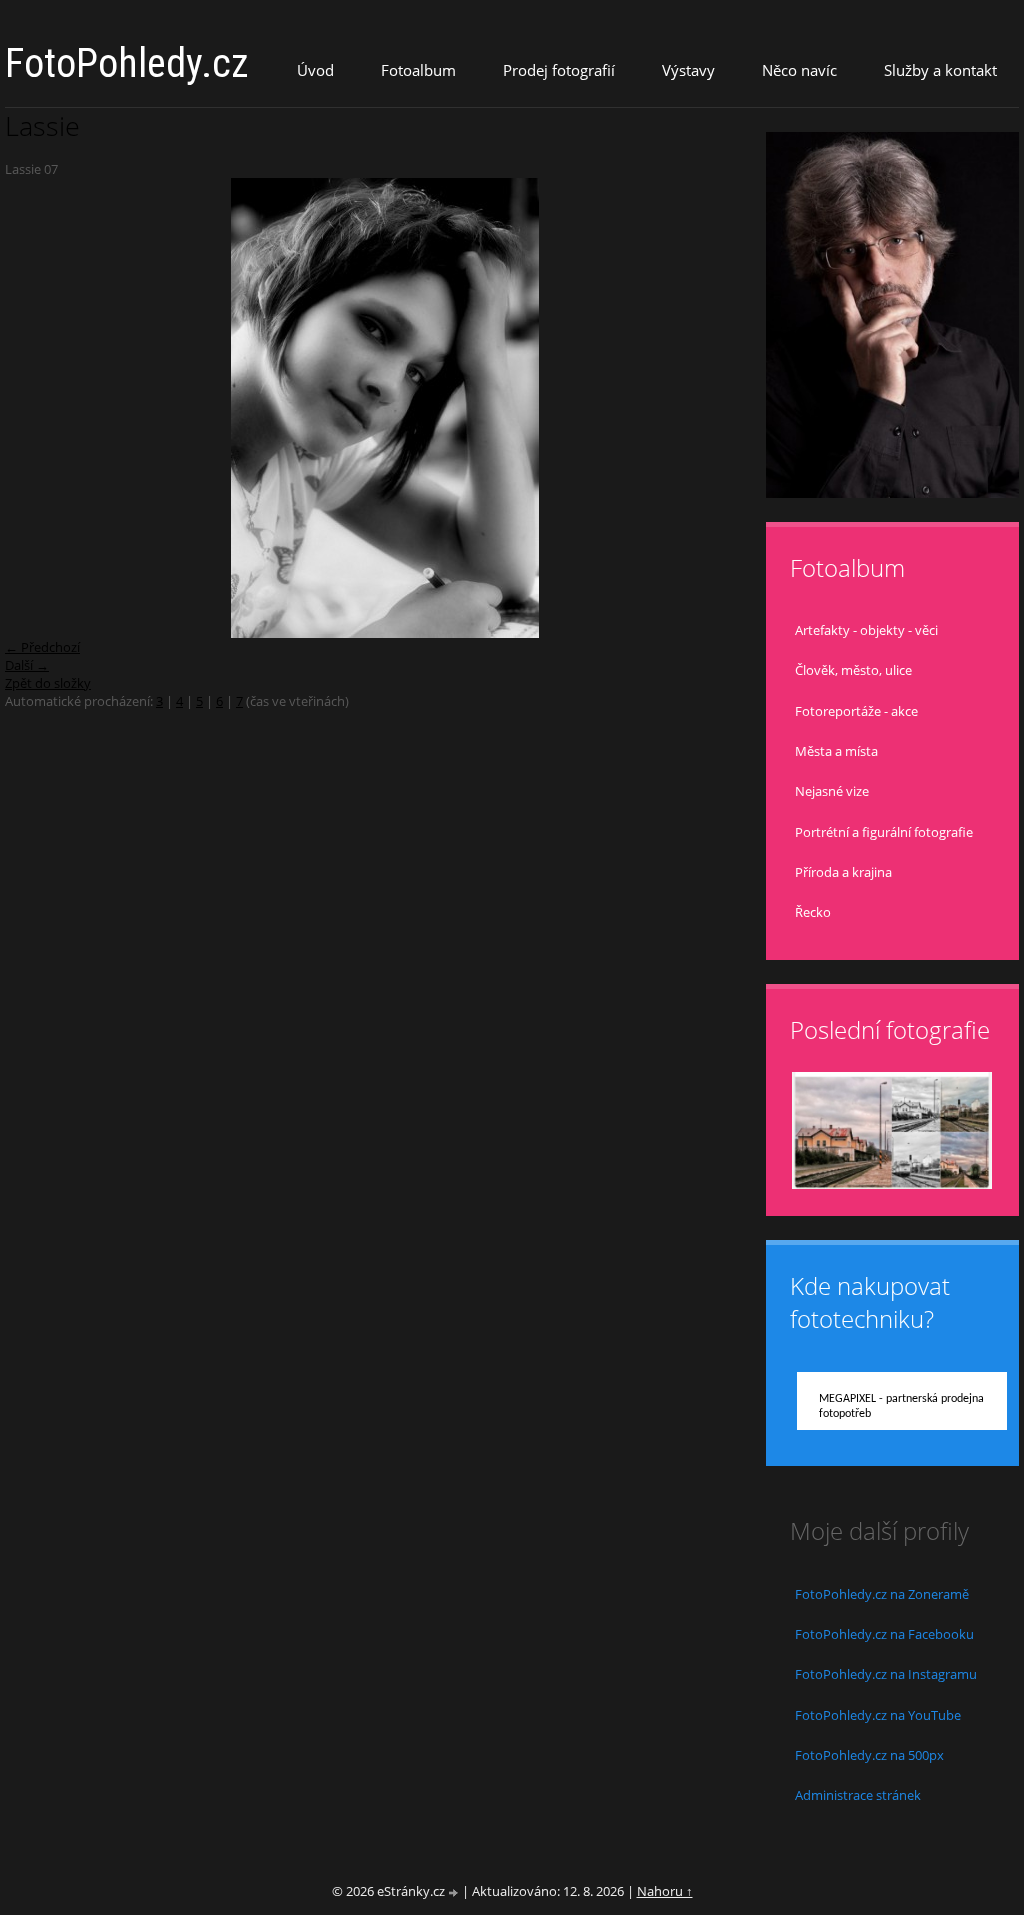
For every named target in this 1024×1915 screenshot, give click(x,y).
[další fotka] (733, 408)
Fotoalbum (418, 70)
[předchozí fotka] (37, 408)
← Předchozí (42, 647)
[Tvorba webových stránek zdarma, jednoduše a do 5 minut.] (455, 1892)
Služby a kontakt (940, 70)
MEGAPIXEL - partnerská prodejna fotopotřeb (901, 1406)
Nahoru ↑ (665, 1891)
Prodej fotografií (559, 70)
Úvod (315, 70)
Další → (27, 665)
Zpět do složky (48, 683)
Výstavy (688, 70)
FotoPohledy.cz (127, 63)
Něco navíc (799, 70)
